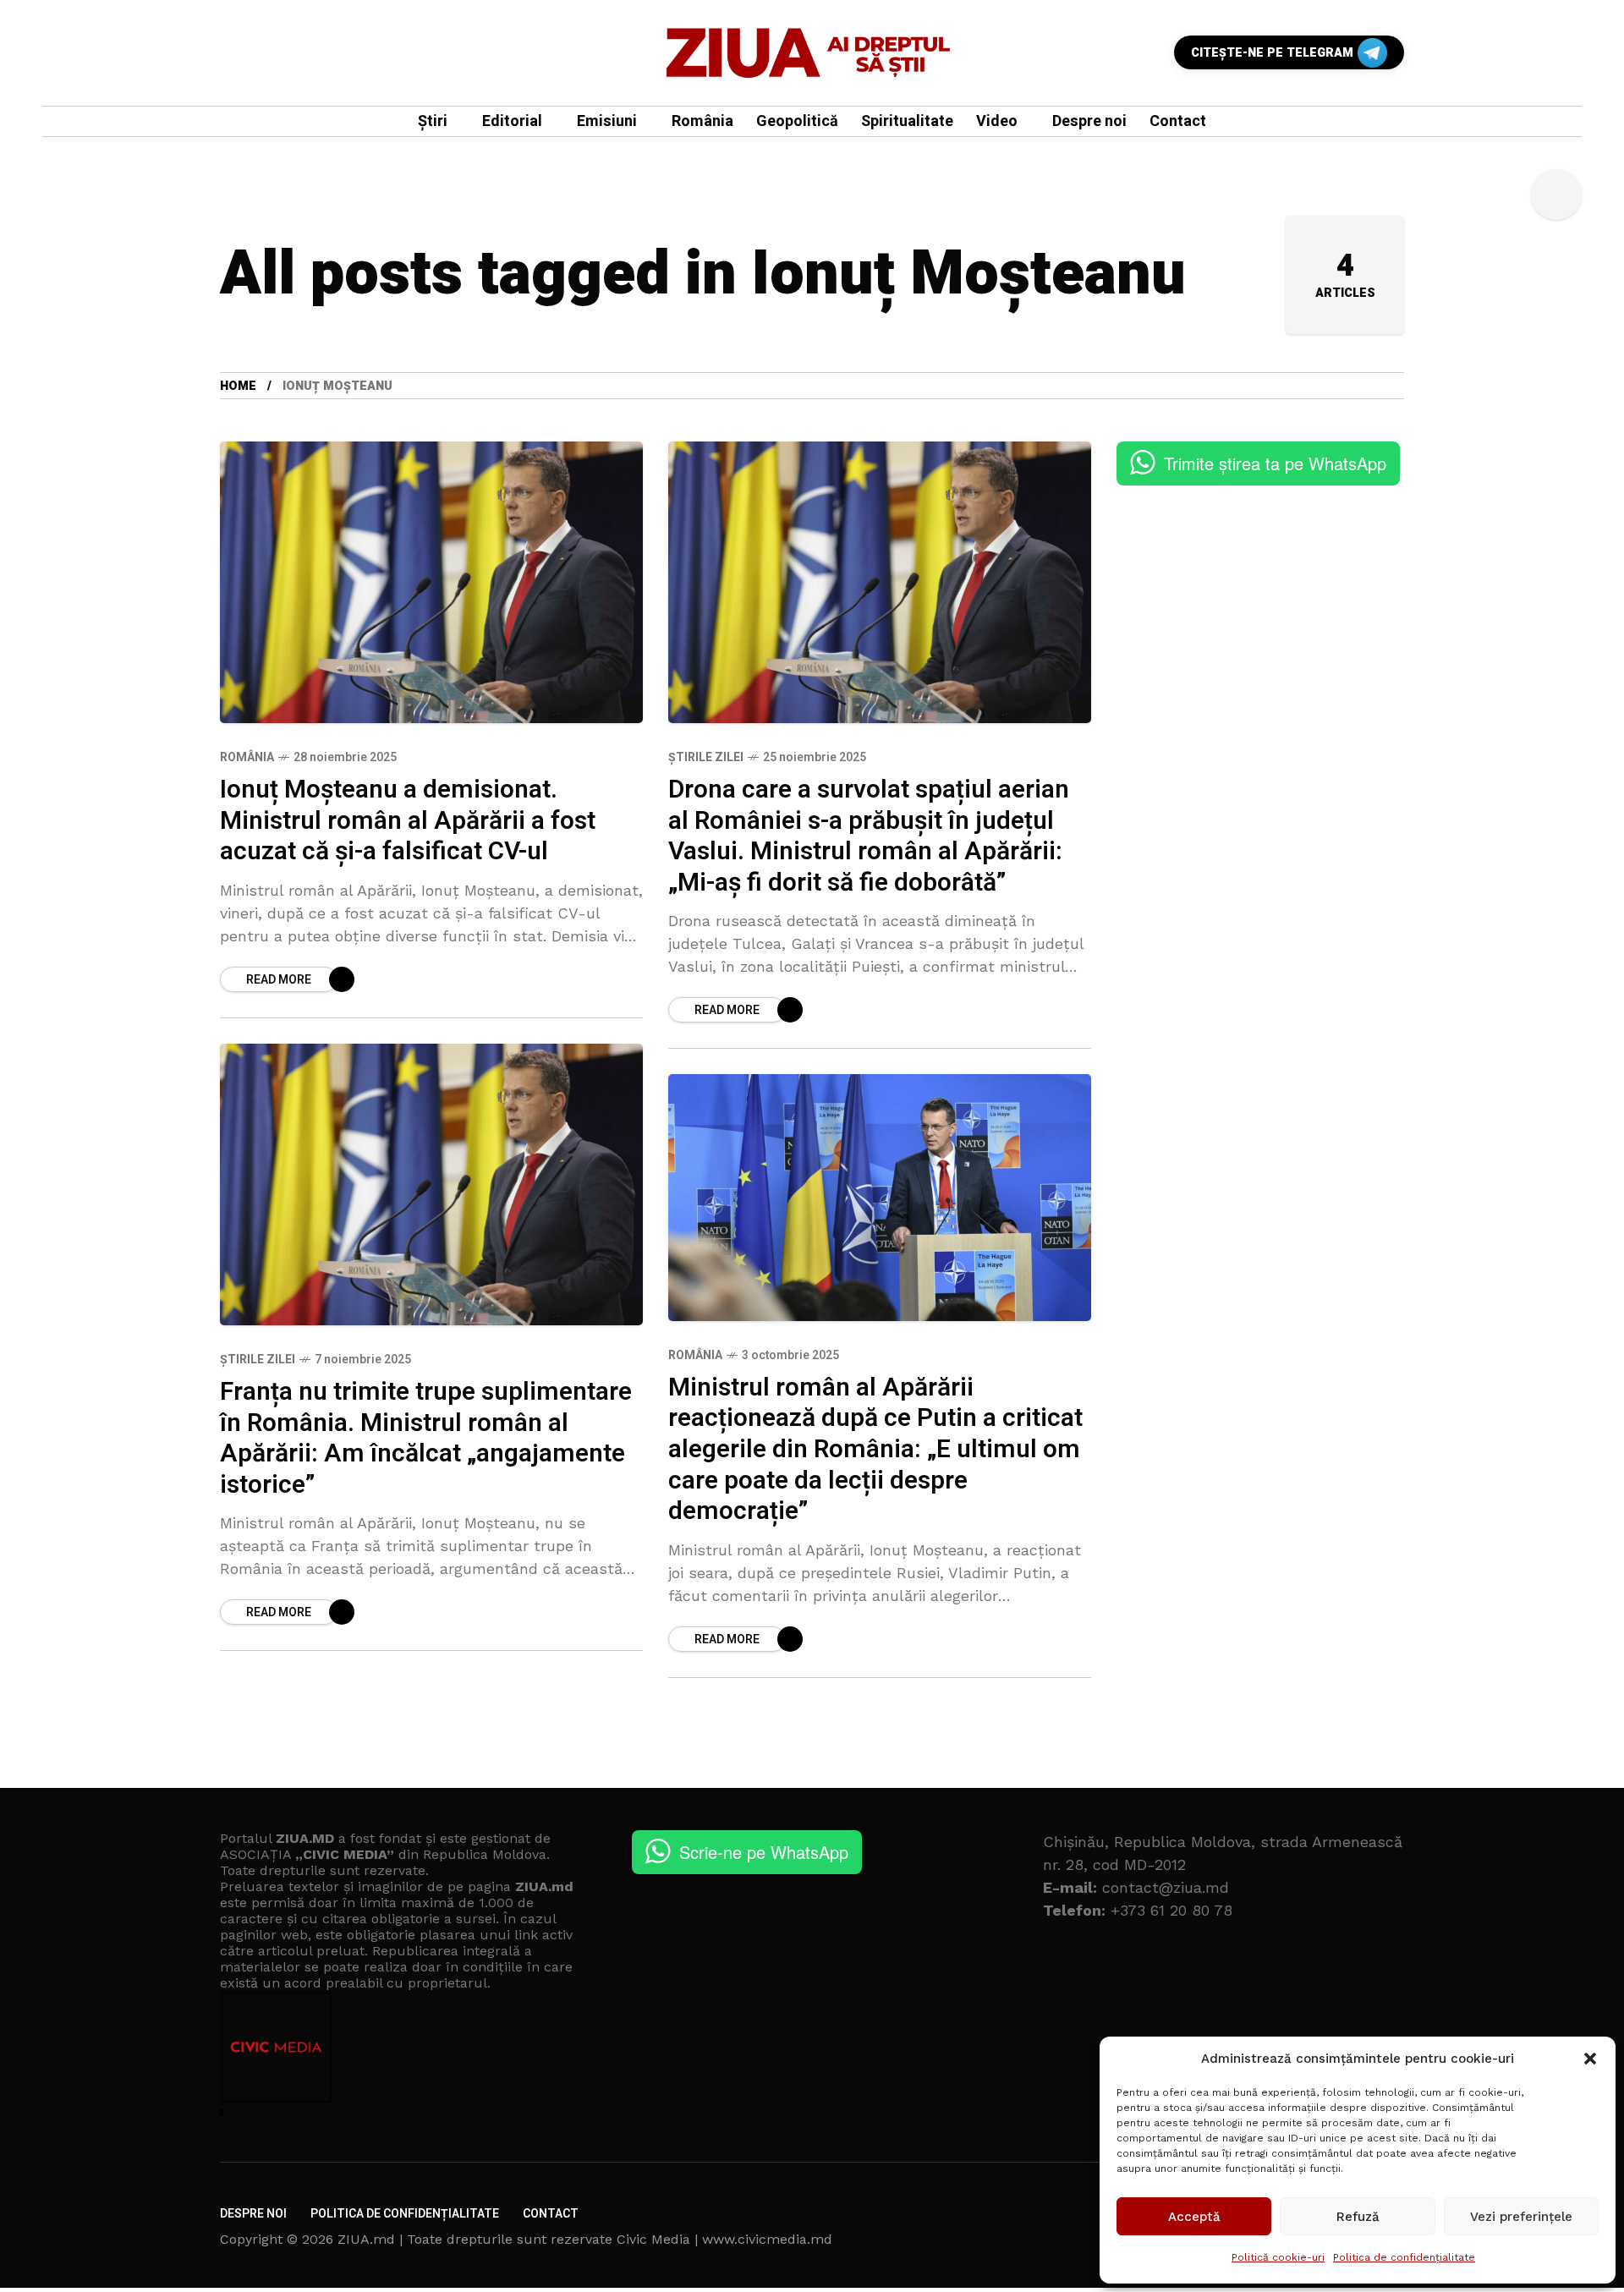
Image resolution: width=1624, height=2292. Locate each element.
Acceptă (1194, 2217)
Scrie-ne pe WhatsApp (764, 1852)
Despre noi (253, 2214)
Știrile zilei (706, 757)
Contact (551, 2214)
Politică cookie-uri (1278, 2257)
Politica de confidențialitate (1404, 2257)
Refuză (1358, 2217)
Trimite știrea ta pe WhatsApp (1275, 463)
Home (238, 386)
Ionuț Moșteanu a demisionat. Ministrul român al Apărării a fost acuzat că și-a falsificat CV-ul (408, 821)
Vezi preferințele (1521, 2217)
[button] (1590, 2059)
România (247, 757)
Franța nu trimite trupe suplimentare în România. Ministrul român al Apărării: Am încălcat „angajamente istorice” (426, 1439)
